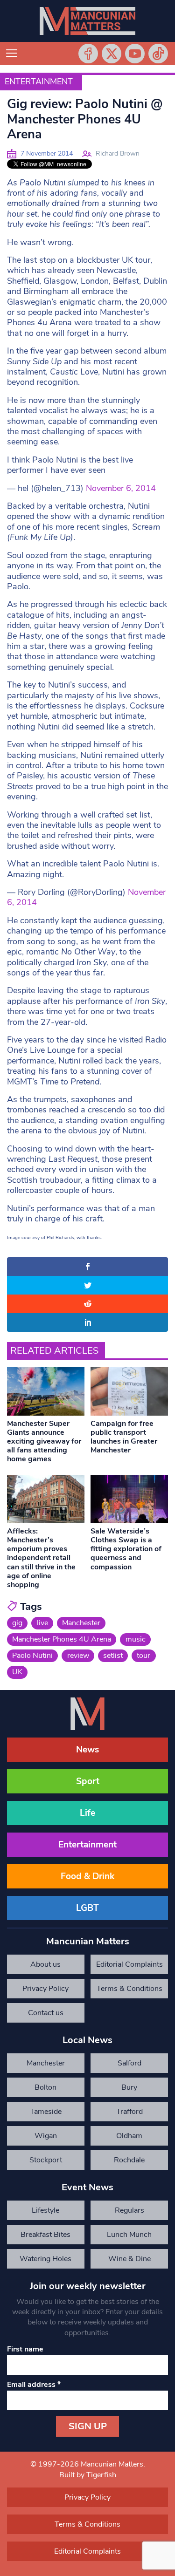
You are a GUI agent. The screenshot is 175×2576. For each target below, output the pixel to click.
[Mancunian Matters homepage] (87, 21)
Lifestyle (45, 2210)
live (42, 1623)
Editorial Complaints (129, 1964)
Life (87, 1813)
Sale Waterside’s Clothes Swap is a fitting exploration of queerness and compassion (126, 1549)
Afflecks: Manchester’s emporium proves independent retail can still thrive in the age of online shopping (41, 1558)
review (78, 1656)
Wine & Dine (129, 2259)
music (136, 1639)
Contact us (46, 2013)
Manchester (81, 1623)
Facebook (88, 54)
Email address (34, 2385)
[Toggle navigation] (12, 54)
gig (17, 1623)
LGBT (87, 1908)
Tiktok (158, 54)
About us (45, 1964)
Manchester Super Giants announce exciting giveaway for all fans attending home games (44, 1441)
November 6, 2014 (121, 488)
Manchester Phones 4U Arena (62, 1639)
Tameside (46, 2112)
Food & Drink (87, 1876)
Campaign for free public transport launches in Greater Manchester (124, 1437)
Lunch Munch (129, 2235)
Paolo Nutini (32, 1656)
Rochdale (129, 2160)
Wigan (46, 2136)
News (87, 1750)
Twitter (112, 54)
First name (25, 2349)
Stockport (46, 2160)
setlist (113, 1656)
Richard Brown (118, 153)
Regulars (129, 2210)
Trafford (129, 2112)
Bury (129, 2087)
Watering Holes (45, 2259)
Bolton (45, 2087)
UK (17, 1672)
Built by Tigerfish (88, 2475)
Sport (88, 1781)
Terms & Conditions (129, 1989)
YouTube (135, 54)
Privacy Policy (45, 1989)
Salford (129, 2063)
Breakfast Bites (45, 2235)
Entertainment (39, 82)
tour (143, 1656)
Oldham (129, 2136)
